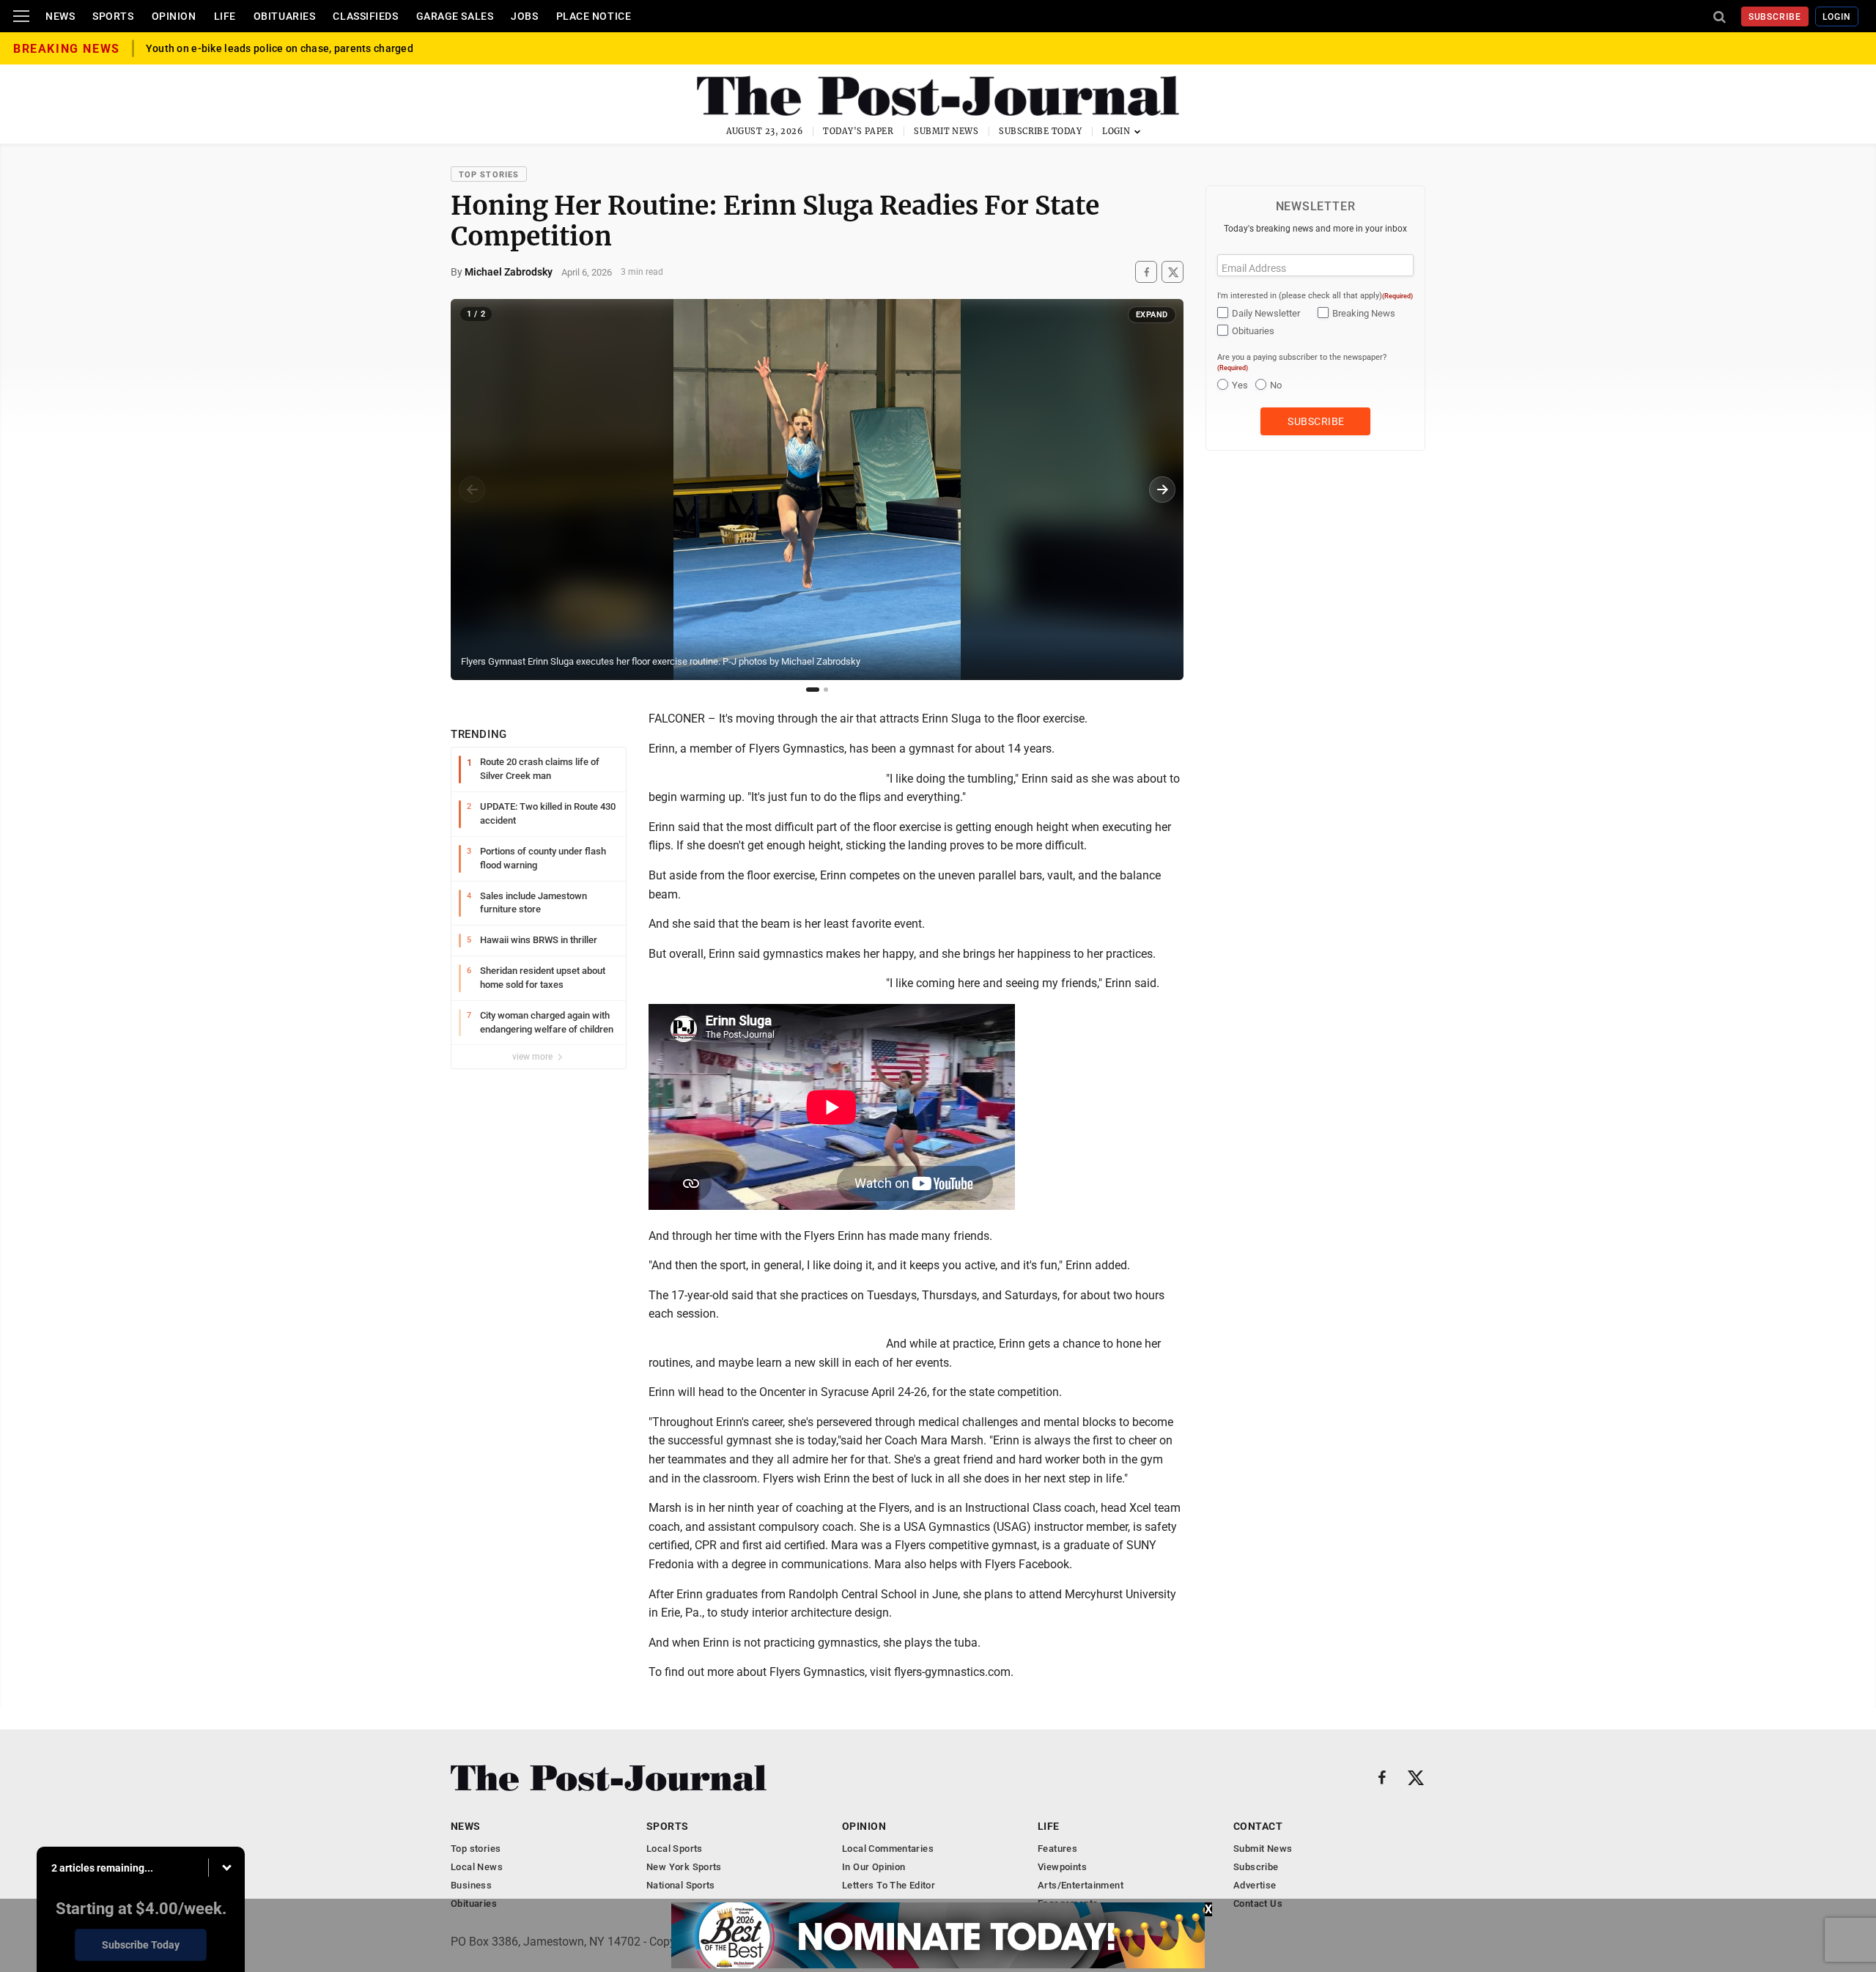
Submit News (946, 131)
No (1276, 385)
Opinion (174, 16)
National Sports (681, 1885)
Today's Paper (858, 131)
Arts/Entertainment (1081, 1885)
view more (533, 1057)
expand (1152, 315)
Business (471, 1885)
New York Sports (684, 1867)
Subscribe (1775, 17)
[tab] (813, 690)
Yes (1240, 385)
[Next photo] (1162, 490)
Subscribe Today (1040, 131)
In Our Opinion (874, 1867)
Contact (1258, 1826)
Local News (477, 1867)
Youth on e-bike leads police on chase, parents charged (280, 48)
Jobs (524, 16)
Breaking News (1364, 313)
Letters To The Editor (889, 1885)
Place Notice (594, 16)
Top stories (489, 175)
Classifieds (365, 16)
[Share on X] (1172, 272)
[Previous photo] (472, 490)
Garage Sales (455, 16)
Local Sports (675, 1849)
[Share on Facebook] (1146, 272)
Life (225, 16)
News (60, 16)
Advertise (1255, 1885)
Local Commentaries (888, 1849)
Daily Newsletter (1266, 313)
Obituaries (285, 16)
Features (1057, 1849)
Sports (113, 16)
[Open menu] (21, 16)
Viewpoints (1062, 1867)
